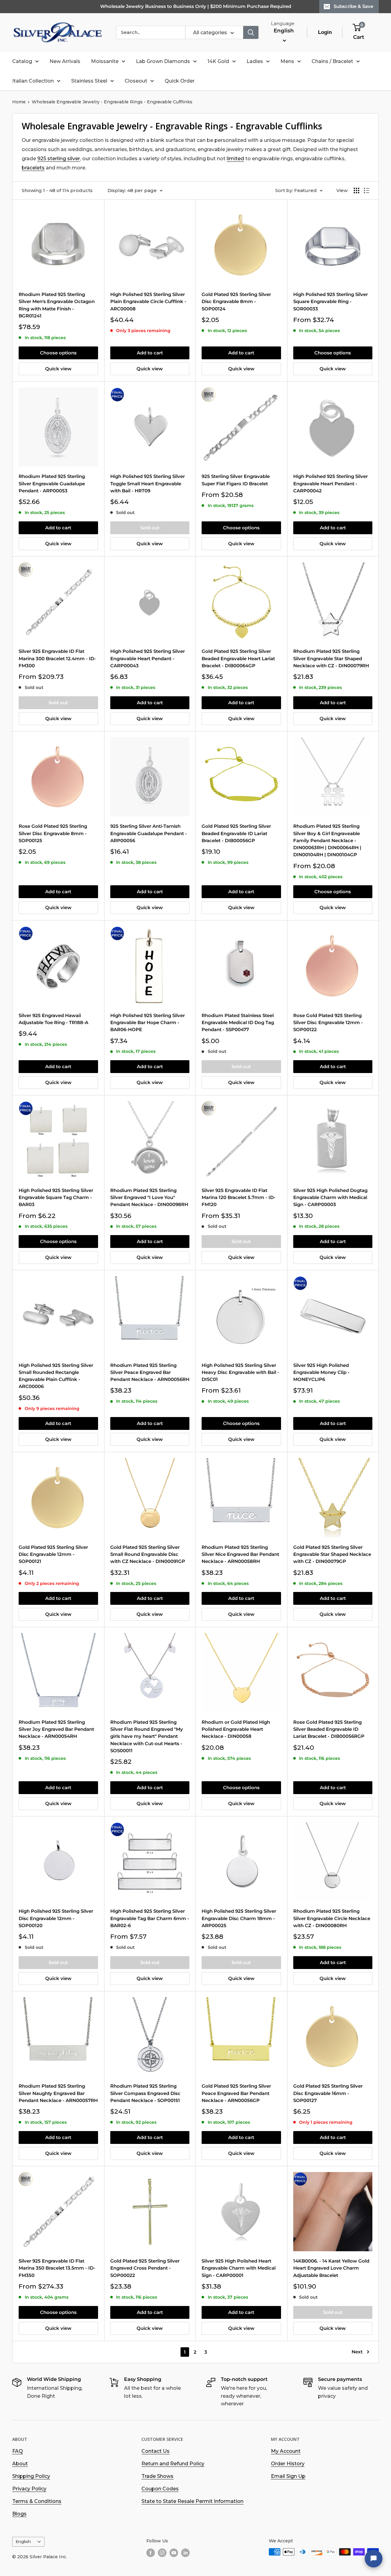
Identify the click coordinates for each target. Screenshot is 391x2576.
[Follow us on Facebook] (151, 2552)
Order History (288, 2464)
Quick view (58, 369)
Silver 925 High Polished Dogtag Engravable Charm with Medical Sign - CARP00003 (330, 1197)
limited (235, 159)
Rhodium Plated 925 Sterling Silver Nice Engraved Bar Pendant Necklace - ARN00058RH (240, 1554)
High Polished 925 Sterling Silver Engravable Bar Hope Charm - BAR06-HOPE (148, 1023)
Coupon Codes (160, 2489)
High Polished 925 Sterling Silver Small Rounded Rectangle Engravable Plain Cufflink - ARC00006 (56, 1376)
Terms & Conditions (37, 2501)
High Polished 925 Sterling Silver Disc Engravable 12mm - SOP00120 (56, 1918)
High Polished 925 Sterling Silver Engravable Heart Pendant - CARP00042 (331, 483)
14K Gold (218, 61)
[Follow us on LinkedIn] (185, 2552)
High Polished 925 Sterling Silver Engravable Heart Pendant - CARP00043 (148, 658)
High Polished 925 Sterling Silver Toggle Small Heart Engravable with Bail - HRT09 (148, 483)
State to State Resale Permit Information (192, 2501)
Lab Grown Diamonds (163, 61)
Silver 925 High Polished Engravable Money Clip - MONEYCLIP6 (321, 1372)
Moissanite (105, 61)
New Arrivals (65, 61)
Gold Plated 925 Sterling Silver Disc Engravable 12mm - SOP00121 (53, 1554)
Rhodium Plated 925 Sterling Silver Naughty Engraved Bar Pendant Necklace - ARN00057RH (58, 2093)
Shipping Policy (31, 2476)
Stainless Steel (89, 81)
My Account (286, 2451)
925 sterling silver (59, 159)
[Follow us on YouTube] (174, 2552)
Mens (287, 61)
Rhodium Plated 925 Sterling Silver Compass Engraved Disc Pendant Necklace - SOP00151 (145, 2093)
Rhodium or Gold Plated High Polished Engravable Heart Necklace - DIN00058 (236, 1729)
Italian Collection (33, 81)
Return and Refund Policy (173, 2464)
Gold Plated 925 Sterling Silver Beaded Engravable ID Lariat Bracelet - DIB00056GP (236, 833)
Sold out (150, 528)
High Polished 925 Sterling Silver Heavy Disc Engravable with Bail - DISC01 (240, 1372)
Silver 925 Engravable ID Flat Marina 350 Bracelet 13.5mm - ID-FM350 (57, 2268)
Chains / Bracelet (332, 61)
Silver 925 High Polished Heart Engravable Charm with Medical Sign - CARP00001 (239, 2268)
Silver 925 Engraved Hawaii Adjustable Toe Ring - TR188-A (53, 1019)
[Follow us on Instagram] (162, 2552)
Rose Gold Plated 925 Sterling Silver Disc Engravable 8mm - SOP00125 (53, 833)
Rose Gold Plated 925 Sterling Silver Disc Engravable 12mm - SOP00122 (328, 1023)
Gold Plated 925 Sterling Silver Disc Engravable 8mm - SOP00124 (236, 302)
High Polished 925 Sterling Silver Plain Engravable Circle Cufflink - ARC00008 (148, 302)
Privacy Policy (29, 2489)
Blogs (19, 2514)
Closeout (136, 81)
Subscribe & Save (353, 6)
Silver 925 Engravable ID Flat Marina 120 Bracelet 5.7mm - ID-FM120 (239, 1197)
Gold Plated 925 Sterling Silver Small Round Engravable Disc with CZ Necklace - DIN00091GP (148, 1554)
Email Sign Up (288, 2476)
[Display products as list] (367, 191)
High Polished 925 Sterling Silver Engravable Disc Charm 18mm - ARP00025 (239, 1918)
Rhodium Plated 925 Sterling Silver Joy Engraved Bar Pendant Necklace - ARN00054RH (56, 1729)
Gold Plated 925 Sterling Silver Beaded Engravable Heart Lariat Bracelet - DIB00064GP (238, 658)
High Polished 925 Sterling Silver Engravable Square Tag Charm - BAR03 (56, 1197)
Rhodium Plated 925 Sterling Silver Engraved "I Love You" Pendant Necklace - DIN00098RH (149, 1197)
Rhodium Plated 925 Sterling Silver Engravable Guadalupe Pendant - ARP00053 (52, 483)
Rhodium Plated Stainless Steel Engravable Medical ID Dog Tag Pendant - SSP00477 (238, 1023)
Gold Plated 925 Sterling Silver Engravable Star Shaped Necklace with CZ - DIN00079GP (332, 1554)
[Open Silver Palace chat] (374, 2559)
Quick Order (180, 81)
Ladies (255, 61)
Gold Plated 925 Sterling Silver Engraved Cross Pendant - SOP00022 (145, 2268)
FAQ (18, 2451)
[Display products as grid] (356, 191)
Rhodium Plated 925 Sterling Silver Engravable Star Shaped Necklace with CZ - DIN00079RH (331, 658)
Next (357, 2352)
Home (19, 102)
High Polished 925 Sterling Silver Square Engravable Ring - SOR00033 (331, 302)
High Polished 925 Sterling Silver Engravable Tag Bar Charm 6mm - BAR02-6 (150, 1918)
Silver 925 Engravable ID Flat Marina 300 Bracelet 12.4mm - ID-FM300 (57, 658)
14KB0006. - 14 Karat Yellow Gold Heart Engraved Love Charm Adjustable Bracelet (331, 2268)
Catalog (22, 61)
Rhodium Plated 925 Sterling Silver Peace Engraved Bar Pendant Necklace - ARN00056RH (150, 1372)
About (20, 2464)
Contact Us (155, 2451)
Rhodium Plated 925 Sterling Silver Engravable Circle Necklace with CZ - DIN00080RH (332, 1918)
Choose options (58, 353)
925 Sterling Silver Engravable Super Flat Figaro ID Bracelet (236, 480)
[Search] (251, 32)
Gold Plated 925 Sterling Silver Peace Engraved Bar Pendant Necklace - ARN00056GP (236, 2093)
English (23, 2541)
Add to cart (150, 353)
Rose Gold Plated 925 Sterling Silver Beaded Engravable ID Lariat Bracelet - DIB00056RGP (329, 1729)
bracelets (33, 168)
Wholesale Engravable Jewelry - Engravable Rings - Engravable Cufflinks (112, 102)
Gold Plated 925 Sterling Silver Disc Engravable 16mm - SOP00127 (328, 2093)
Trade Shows (157, 2476)
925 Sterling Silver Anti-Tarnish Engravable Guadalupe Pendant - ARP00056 (149, 833)
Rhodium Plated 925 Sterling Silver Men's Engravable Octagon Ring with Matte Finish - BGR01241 (57, 305)
